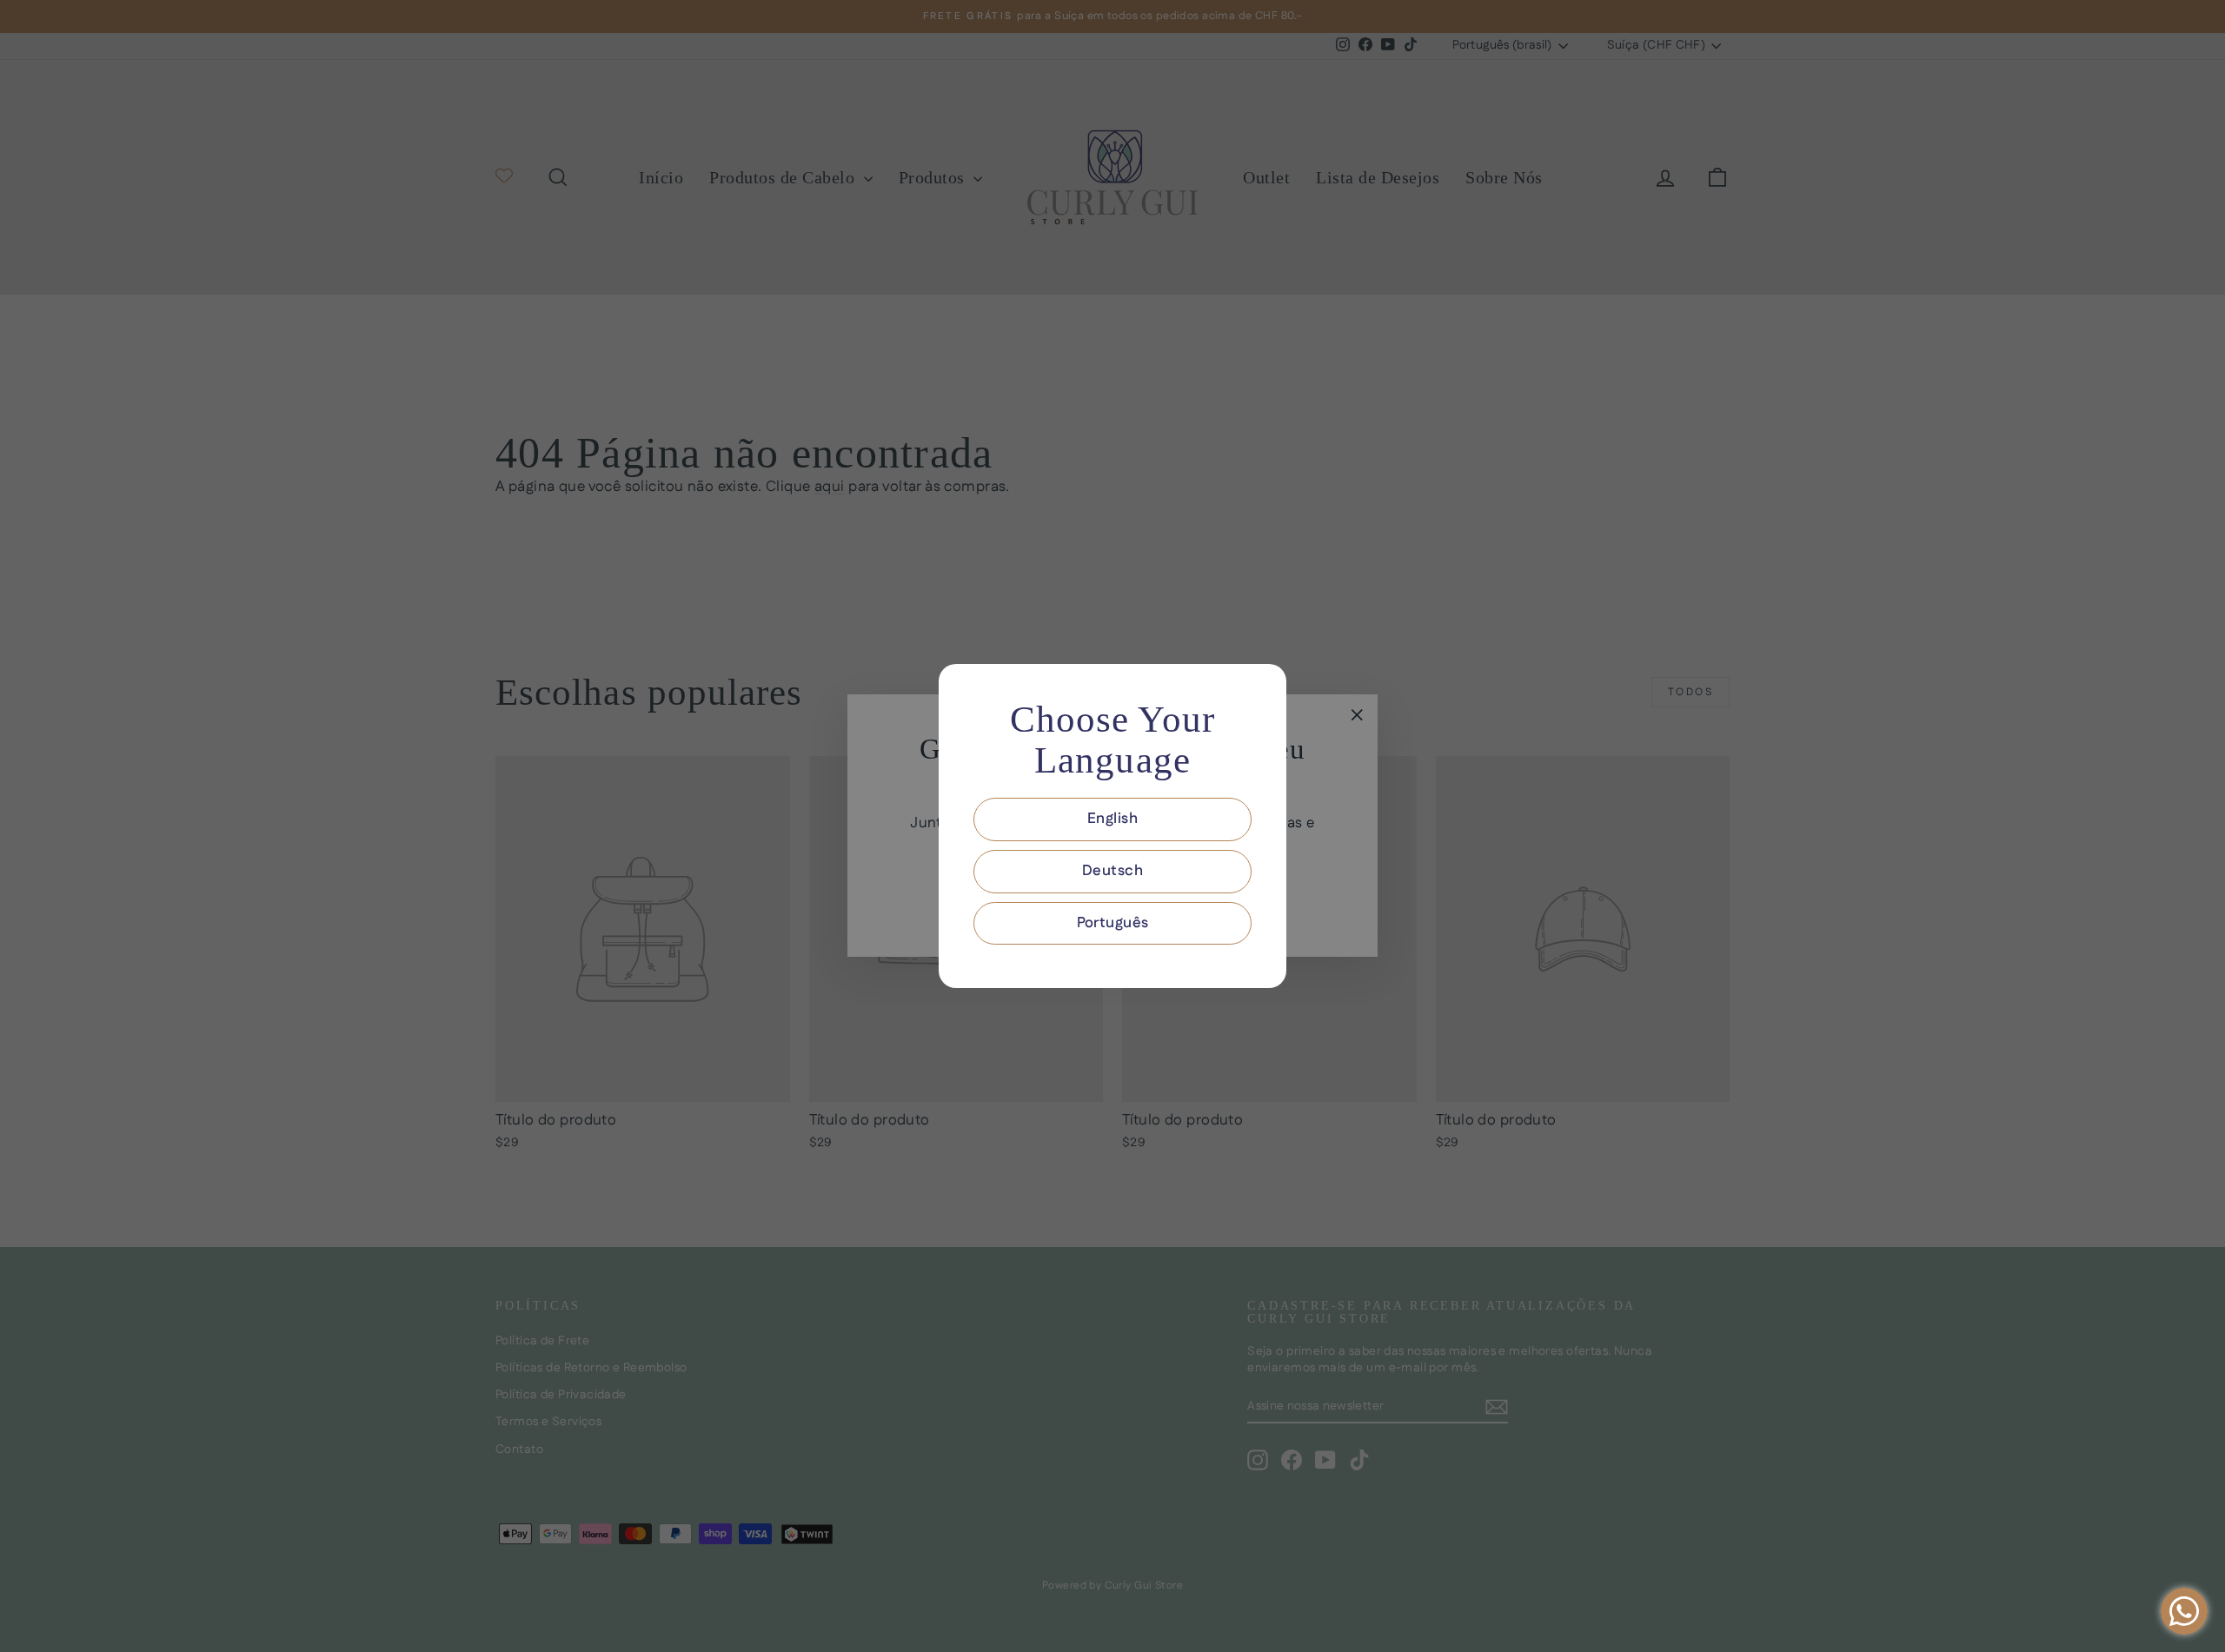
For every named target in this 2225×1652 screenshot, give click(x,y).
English (1112, 819)
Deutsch (1112, 871)
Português (1113, 923)
